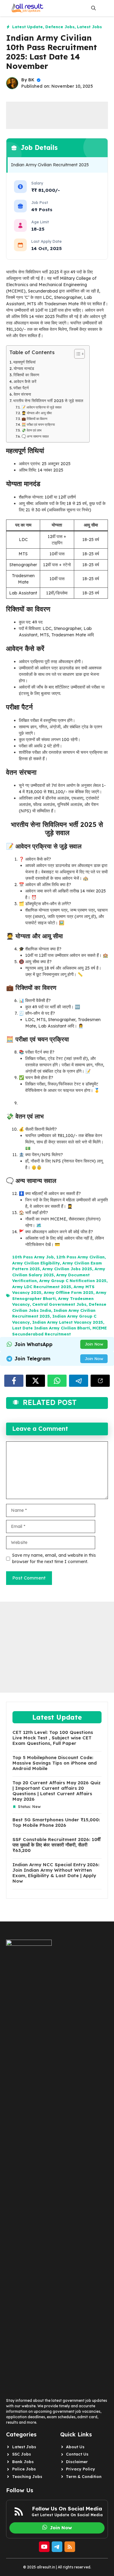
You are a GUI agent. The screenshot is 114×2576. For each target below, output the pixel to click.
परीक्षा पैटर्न (21, 388)
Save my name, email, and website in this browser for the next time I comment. (54, 1558)
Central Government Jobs (59, 1304)
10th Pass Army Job (33, 1257)
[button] (93, 8)
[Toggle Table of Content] (76, 354)
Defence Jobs (60, 27)
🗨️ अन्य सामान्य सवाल (35, 436)
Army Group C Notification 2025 (73, 1281)
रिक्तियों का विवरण (26, 375)
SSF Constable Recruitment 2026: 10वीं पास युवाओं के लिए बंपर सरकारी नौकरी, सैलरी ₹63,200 (56, 1845)
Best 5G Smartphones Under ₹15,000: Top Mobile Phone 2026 (56, 1823)
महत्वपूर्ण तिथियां (24, 362)
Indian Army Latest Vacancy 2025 (68, 1322)
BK (31, 80)
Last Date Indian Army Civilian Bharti (51, 1328)
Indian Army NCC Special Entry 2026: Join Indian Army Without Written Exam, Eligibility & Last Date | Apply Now (56, 1873)
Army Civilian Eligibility (36, 1263)
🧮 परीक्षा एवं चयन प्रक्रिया (38, 425)
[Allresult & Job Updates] (26, 8)
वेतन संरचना (22, 394)
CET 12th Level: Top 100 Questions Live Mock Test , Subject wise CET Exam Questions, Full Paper (53, 1738)
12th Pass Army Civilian (80, 1257)
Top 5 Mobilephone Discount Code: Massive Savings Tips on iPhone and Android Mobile (55, 1763)
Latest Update (28, 27)
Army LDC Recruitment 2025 (42, 1287)
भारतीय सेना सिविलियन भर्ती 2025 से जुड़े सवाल (48, 401)
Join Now (94, 1344)
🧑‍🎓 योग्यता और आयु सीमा (37, 413)
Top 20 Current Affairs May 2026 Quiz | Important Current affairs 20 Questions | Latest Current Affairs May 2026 (57, 1791)
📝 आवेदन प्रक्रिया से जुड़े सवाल (41, 407)
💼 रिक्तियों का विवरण (35, 419)
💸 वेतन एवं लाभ (31, 430)
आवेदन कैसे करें (25, 381)
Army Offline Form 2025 (69, 1292)
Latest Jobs (89, 27)
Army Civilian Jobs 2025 (67, 1269)
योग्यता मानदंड (24, 368)
